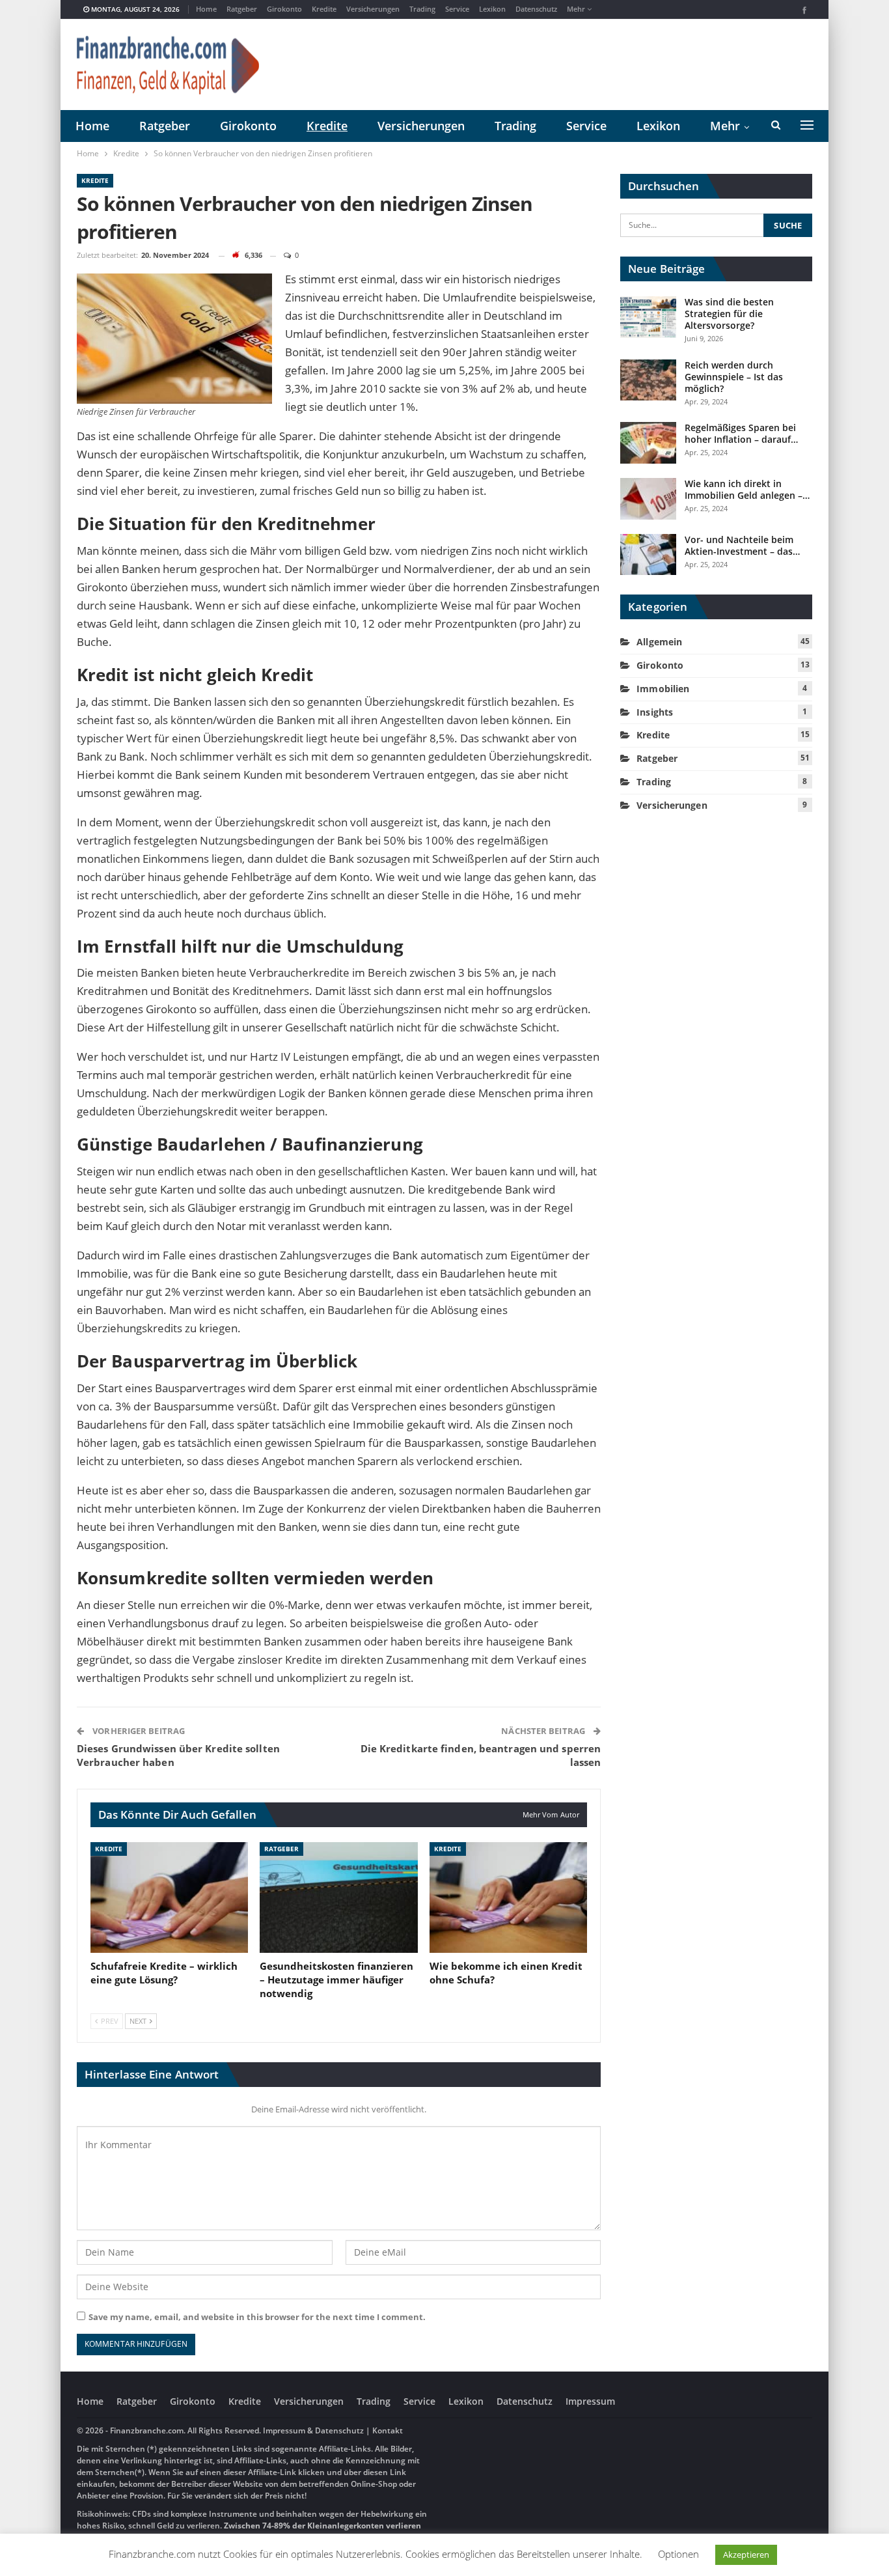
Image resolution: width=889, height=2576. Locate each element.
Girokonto (284, 9)
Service (457, 9)
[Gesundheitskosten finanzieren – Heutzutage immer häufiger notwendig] (338, 1897)
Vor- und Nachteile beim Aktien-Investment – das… (742, 545)
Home (206, 9)
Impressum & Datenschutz (313, 2430)
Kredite (324, 9)
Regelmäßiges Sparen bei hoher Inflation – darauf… (741, 433)
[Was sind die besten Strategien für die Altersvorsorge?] (648, 317)
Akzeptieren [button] (746, 2555)
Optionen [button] (678, 2554)
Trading (422, 9)
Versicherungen (373, 9)
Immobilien (663, 689)
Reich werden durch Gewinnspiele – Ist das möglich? (734, 377)
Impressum (590, 2401)
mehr (577, 9)
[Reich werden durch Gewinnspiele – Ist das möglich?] (648, 380)
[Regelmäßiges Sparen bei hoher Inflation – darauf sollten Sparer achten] (648, 443)
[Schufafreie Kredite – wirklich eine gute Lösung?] (169, 1897)
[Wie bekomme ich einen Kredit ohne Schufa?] (508, 1897)
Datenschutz (536, 9)
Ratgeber (242, 9)
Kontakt (387, 2430)
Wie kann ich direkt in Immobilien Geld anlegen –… (747, 489)
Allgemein (659, 642)
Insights (655, 712)
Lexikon (492, 9)
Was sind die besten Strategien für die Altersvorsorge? (729, 314)
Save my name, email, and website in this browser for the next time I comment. (257, 2317)
